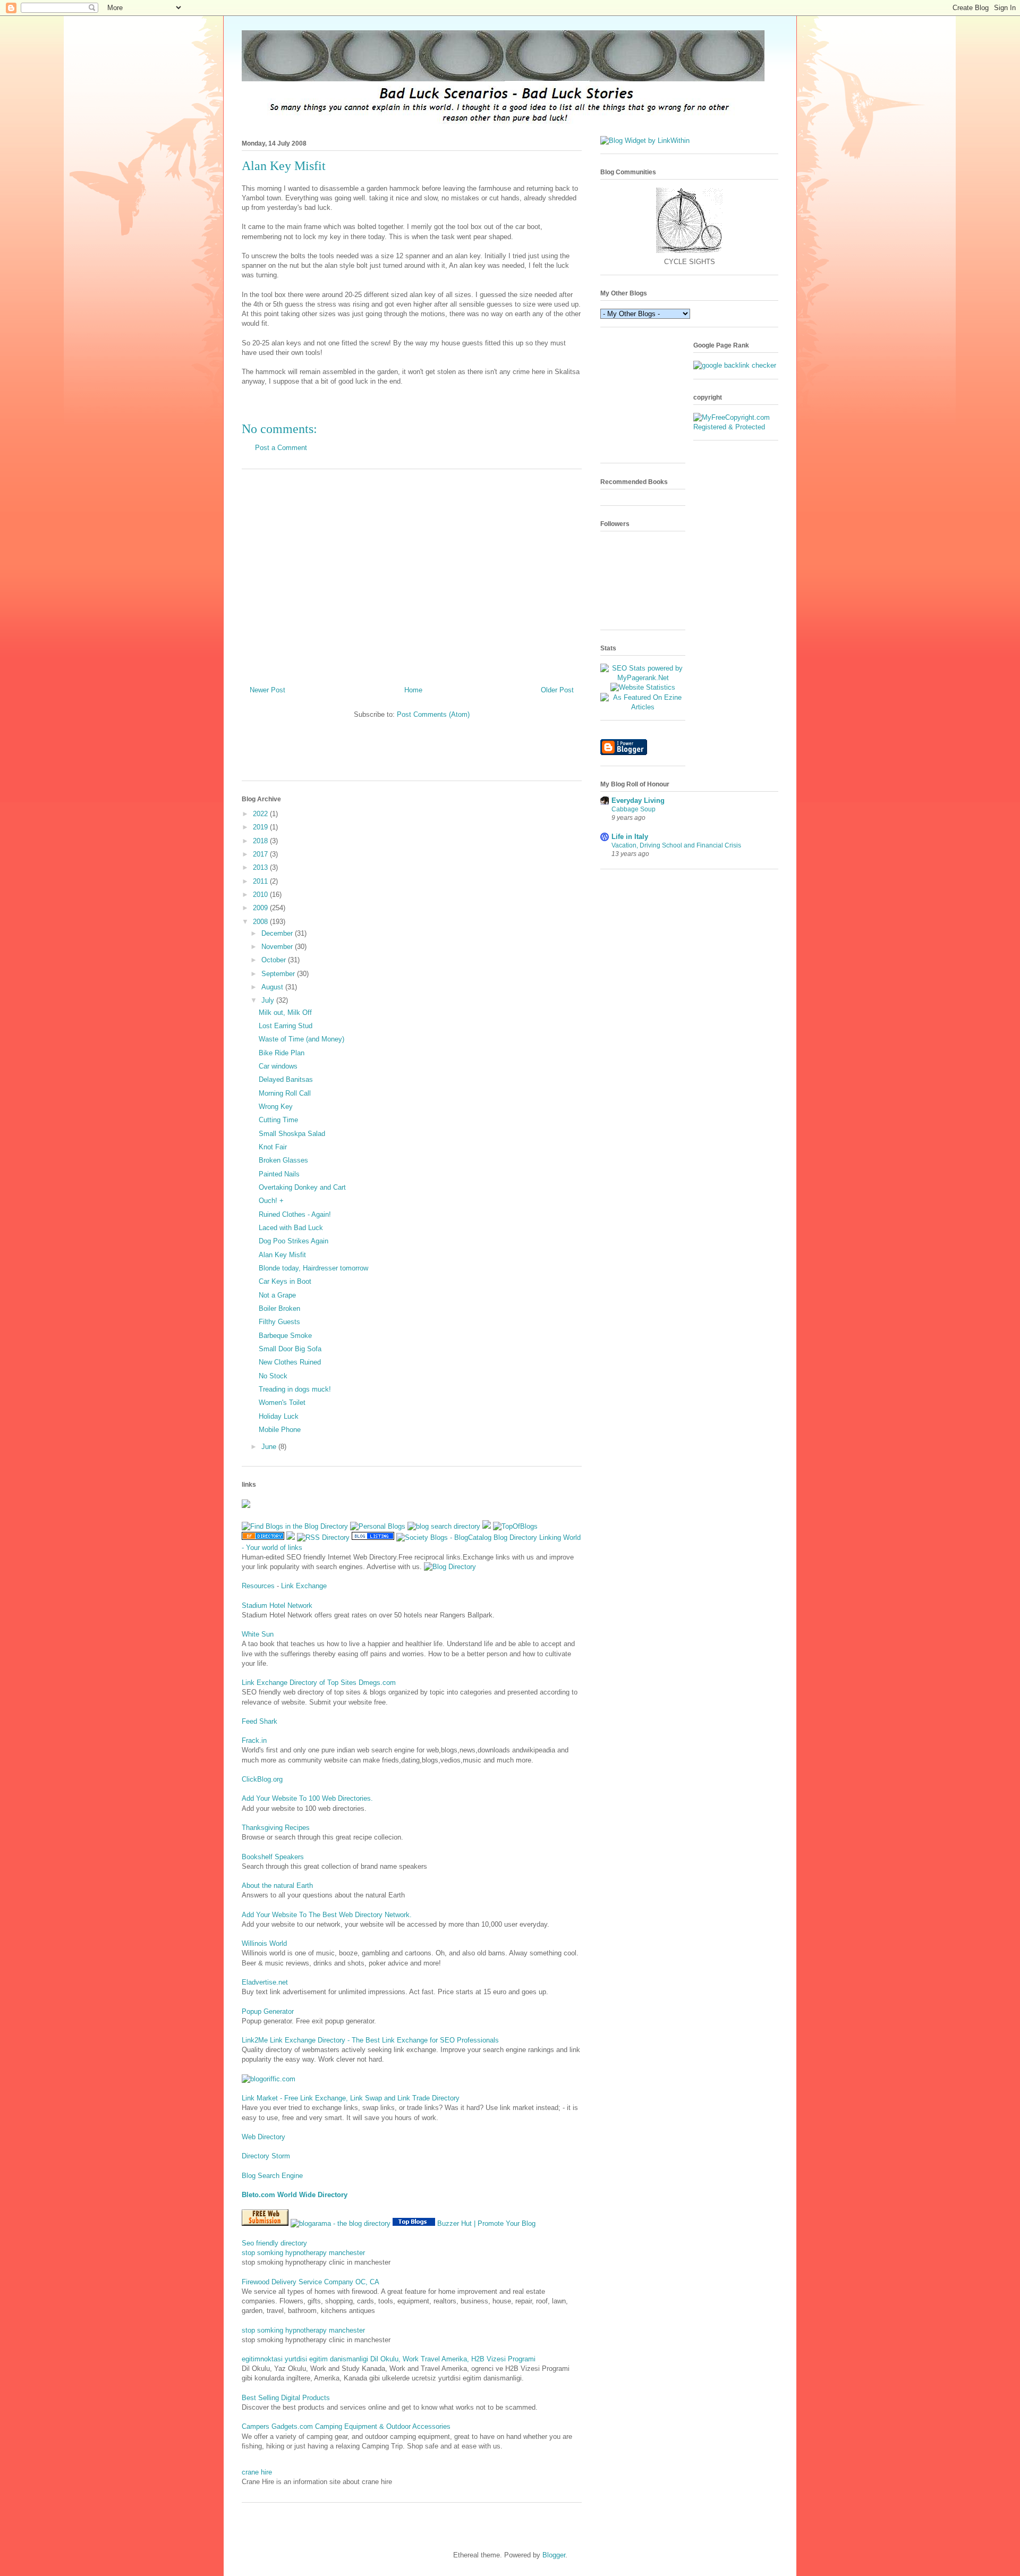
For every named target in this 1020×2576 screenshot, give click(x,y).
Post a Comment (281, 448)
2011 (261, 881)
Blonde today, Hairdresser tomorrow (313, 1268)
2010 (261, 895)
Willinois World (264, 1943)
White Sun (258, 1634)
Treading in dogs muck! (295, 1389)
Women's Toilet (282, 1403)
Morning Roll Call (285, 1093)
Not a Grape (277, 1295)
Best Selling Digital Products (286, 2398)
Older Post (557, 690)
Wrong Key (276, 1107)
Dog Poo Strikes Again (294, 1241)
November (278, 947)
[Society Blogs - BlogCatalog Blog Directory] (467, 1537)
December (278, 933)
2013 (261, 867)
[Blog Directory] (450, 1567)
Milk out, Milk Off (285, 1012)
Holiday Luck (279, 1416)
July (269, 1000)
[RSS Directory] (323, 1537)
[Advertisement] (412, 573)
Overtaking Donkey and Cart (302, 1187)
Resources (258, 1586)
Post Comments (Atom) (433, 714)
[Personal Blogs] (378, 1526)
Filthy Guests (279, 1322)
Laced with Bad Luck (291, 1228)
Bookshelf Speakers (273, 1857)
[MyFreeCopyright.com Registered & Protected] (736, 427)
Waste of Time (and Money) (301, 1039)
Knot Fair (273, 1147)
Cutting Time (278, 1120)
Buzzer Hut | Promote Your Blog (486, 2223)
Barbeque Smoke (285, 1336)
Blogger (554, 2555)
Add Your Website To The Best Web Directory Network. (327, 1915)
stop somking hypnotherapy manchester (303, 2253)
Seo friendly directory (274, 2243)
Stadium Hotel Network (277, 1605)
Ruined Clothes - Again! (295, 1214)
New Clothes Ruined (290, 1362)
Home (413, 690)
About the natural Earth (277, 1886)
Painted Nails (279, 1174)
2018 (261, 841)
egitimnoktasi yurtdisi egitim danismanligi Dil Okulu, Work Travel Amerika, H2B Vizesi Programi (389, 2359)
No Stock (273, 1376)
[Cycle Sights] (689, 252)
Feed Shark (260, 1721)
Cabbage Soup (634, 809)
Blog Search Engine (272, 2176)
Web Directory (263, 2137)
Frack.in (254, 1740)
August (273, 987)
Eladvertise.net (265, 1982)
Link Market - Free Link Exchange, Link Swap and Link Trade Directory (351, 2098)
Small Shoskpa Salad (292, 1134)
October (275, 960)
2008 (261, 922)
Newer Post (267, 690)
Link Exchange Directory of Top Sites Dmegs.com (319, 1683)
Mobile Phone (280, 1430)
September (279, 974)
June (270, 1447)
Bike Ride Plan (282, 1053)
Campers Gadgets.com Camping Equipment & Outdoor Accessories (346, 2426)
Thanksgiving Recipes (276, 1828)
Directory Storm (266, 2156)
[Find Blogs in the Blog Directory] (295, 1526)
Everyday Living (638, 800)
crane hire (257, 2472)
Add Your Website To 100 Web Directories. (307, 1798)
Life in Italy (630, 837)
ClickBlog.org (262, 1779)
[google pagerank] (735, 365)
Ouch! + (271, 1201)
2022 (261, 814)
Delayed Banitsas (286, 1079)
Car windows (278, 1066)
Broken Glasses (283, 1160)
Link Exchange (304, 1586)
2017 (261, 854)
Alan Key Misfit (282, 1255)
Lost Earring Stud (286, 1026)
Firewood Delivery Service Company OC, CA (311, 2282)
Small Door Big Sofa (290, 1349)
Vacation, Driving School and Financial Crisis (676, 845)
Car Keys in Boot (285, 1281)
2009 (261, 908)
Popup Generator (268, 2011)
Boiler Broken (279, 1308)
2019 (261, 827)
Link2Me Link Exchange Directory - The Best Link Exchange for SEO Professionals (370, 2040)
